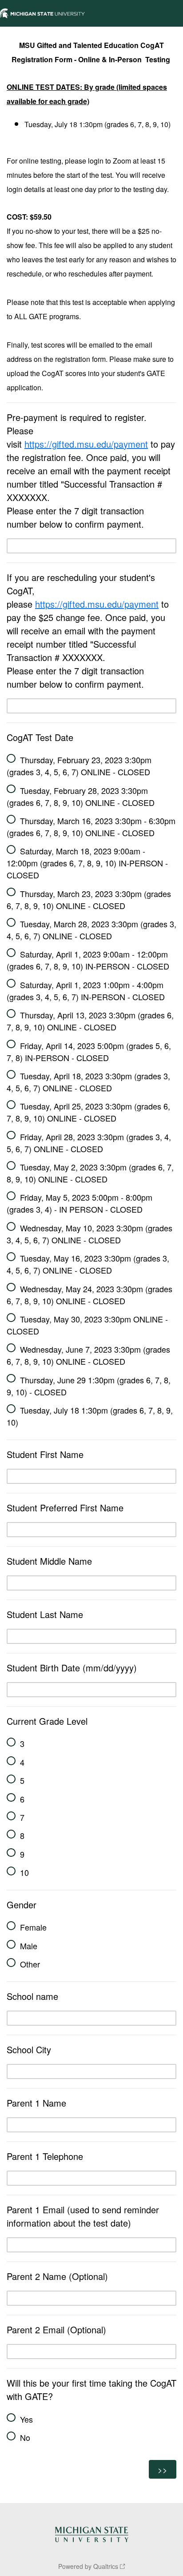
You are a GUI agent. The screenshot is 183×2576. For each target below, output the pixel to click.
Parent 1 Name (36, 2103)
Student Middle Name (49, 1561)
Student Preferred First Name (66, 1508)
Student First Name (45, 1454)
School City (30, 2049)
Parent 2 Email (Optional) (56, 2330)
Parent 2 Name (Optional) (57, 2276)
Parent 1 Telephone (45, 2156)
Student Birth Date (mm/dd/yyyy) (72, 1668)
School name (32, 1996)
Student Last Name (45, 1614)
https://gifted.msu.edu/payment (86, 444)
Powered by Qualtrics (88, 2566)
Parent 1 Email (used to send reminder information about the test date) (83, 2216)
